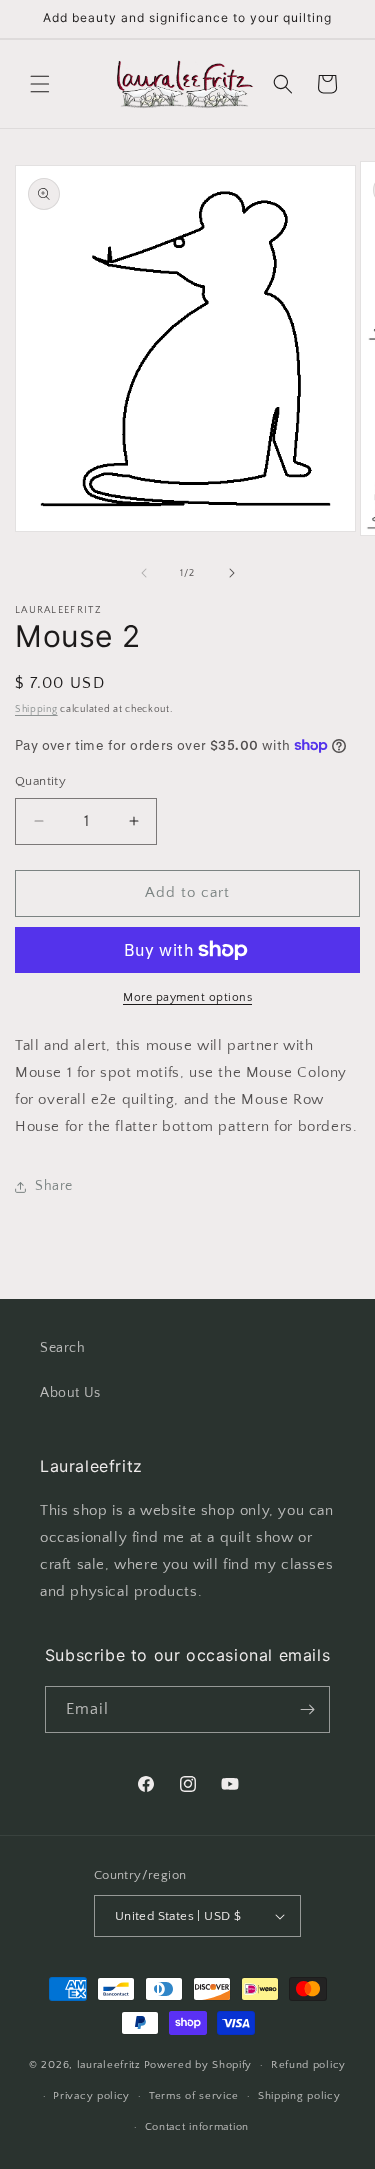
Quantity (40, 781)
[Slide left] (144, 573)
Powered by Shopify (198, 2065)
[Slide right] (232, 573)
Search (63, 1348)
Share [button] (54, 1186)
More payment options (187, 997)
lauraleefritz (109, 2065)
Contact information (197, 2127)
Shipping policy (299, 2096)
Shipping (36, 709)
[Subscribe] (307, 1709)
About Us (70, 1393)
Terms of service (194, 2096)
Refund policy (308, 2065)
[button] (40, 84)
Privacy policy (91, 2096)
